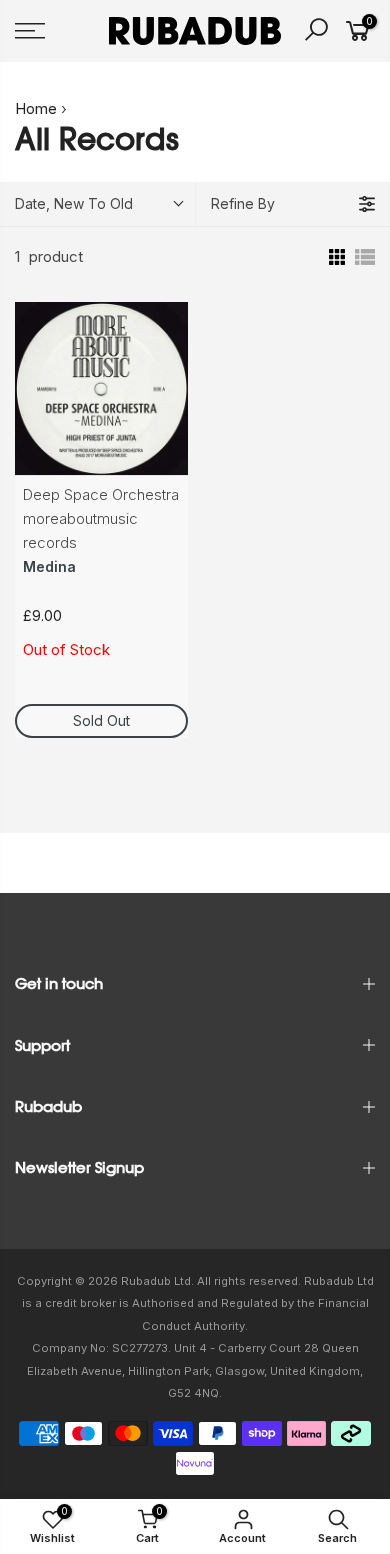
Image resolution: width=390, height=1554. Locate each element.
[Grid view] (335, 257)
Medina (49, 566)
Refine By (243, 203)
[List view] (365, 257)
